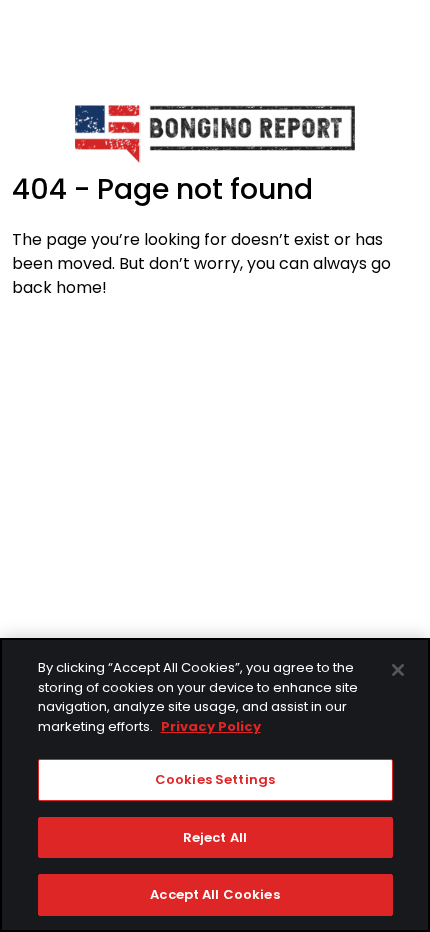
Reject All (215, 837)
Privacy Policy (211, 726)
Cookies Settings (215, 779)
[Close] (398, 670)
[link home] (215, 132)
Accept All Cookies (214, 894)
